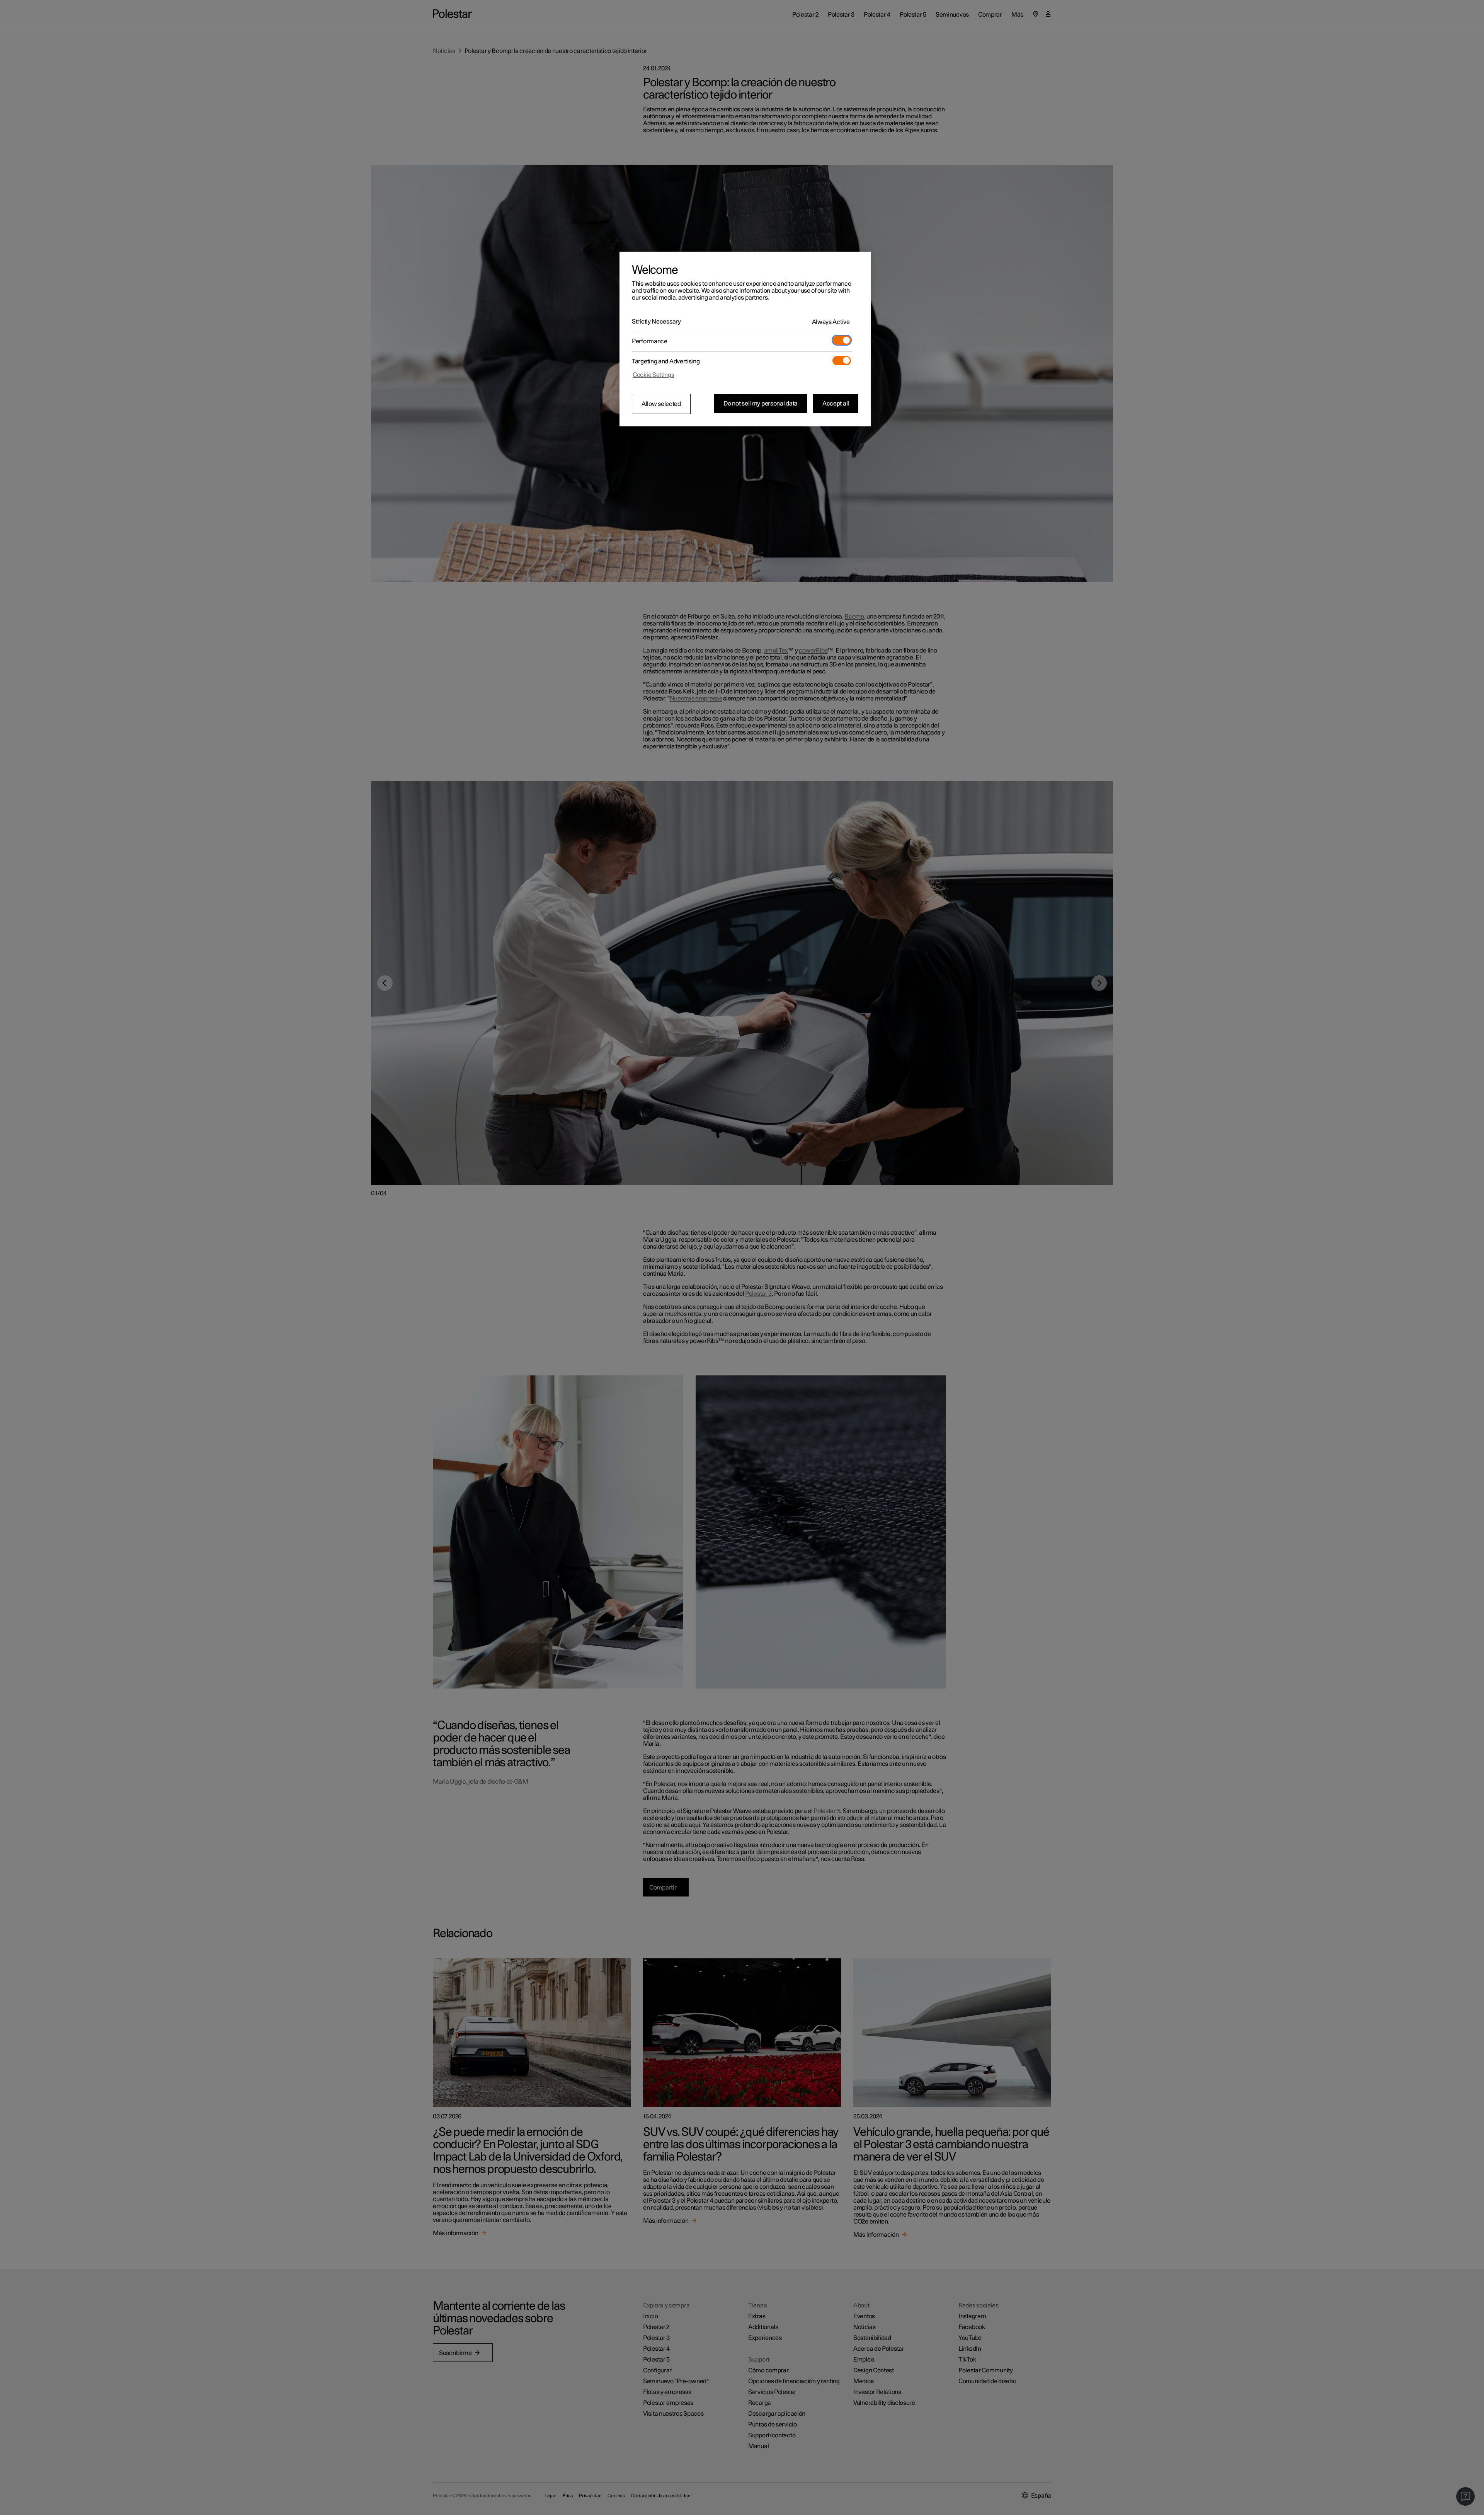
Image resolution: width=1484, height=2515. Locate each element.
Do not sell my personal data (761, 404)
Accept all (836, 404)
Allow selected (661, 404)
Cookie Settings (654, 375)
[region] (745, 339)
